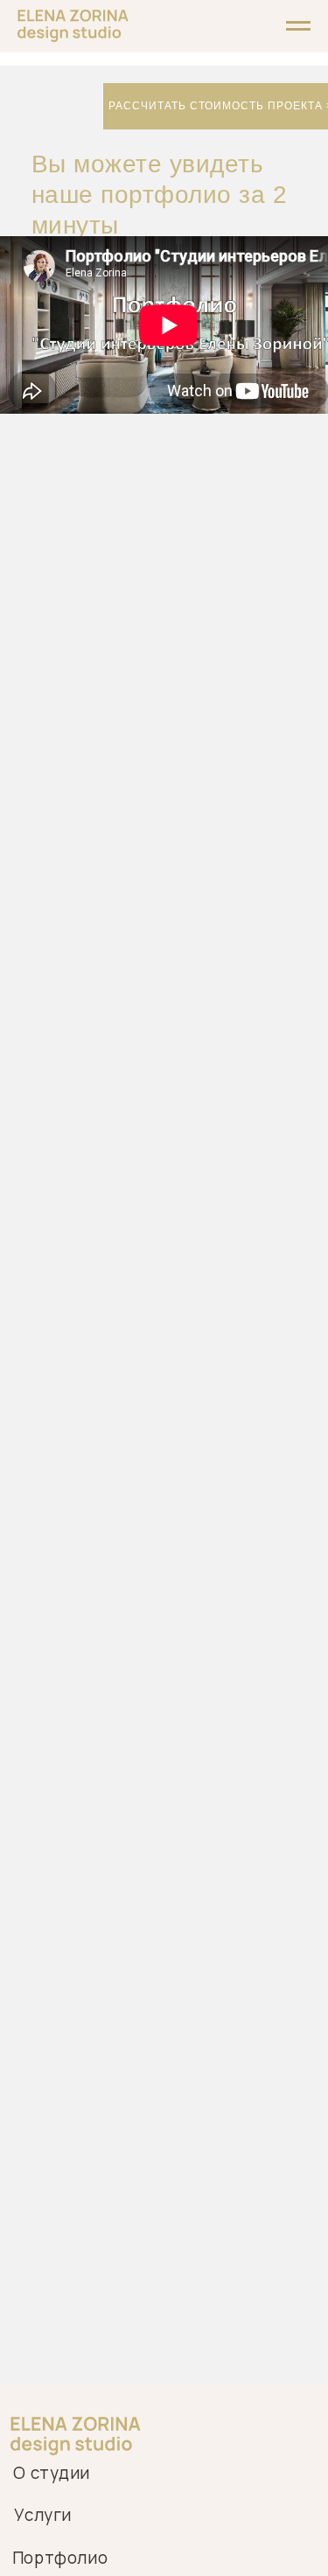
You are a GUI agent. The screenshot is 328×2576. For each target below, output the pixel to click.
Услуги (43, 2515)
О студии (52, 2473)
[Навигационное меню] (298, 26)
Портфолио (60, 2558)
